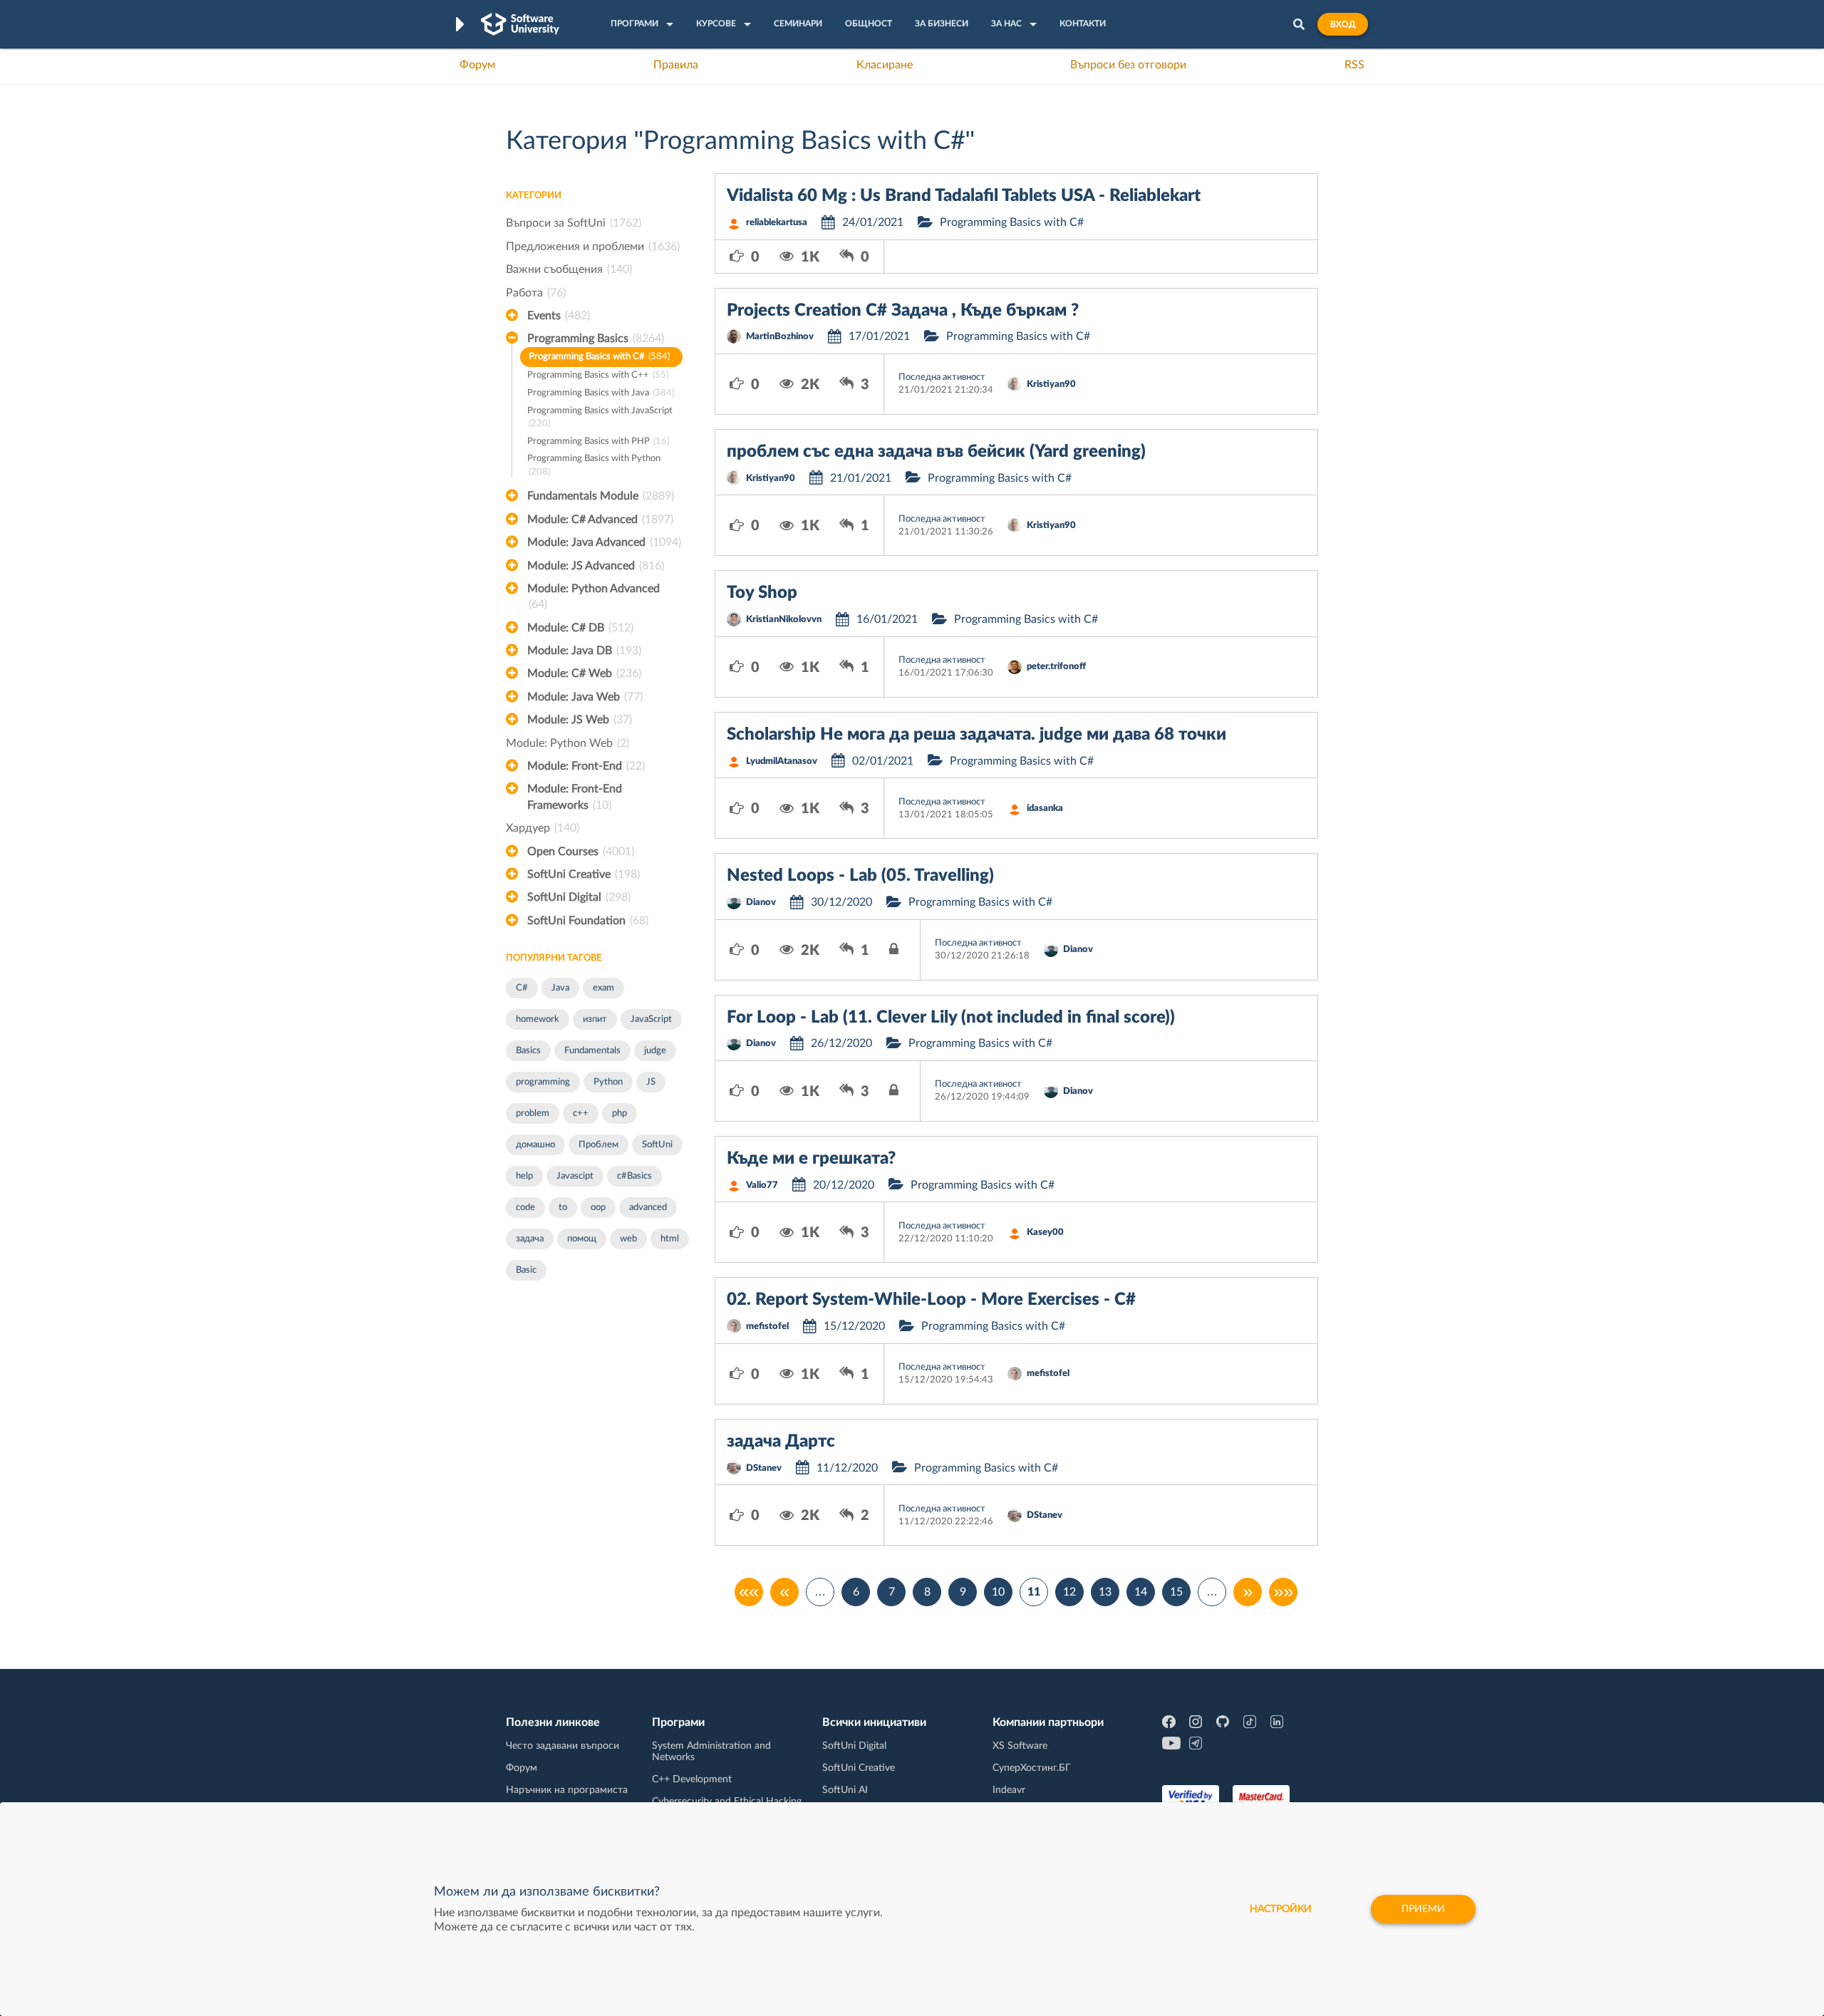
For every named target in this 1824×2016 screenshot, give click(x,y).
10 (998, 1592)
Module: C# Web (584, 673)
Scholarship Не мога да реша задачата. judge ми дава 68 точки (976, 735)
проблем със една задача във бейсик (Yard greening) (936, 452)
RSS (1354, 65)
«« (749, 1592)
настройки (1281, 1909)
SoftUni (657, 1145)
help (524, 1176)
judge (655, 1051)
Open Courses (581, 852)
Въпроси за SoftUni (574, 223)
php (620, 1113)
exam (603, 988)
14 (1141, 1592)
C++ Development (692, 1779)
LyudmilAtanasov (782, 761)
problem (533, 1113)
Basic (526, 1270)
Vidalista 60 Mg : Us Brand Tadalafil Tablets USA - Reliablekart (964, 196)
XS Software (1020, 1746)
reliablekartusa (777, 223)
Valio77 (762, 1185)
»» (1283, 1592)
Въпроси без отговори (1128, 65)
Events (559, 316)
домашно (535, 1145)
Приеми (1423, 1909)
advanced (648, 1208)
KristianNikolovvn (784, 620)
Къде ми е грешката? (811, 1159)
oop (598, 1208)
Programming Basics (596, 338)
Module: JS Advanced (596, 566)
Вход (1343, 24)
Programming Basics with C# (599, 357)
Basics (528, 1051)
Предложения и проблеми (593, 247)
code (525, 1208)
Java (560, 988)
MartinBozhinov (780, 337)
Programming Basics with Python (594, 465)
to (563, 1208)
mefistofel (767, 1327)
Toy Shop (762, 593)
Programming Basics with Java (601, 393)
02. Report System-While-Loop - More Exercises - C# (931, 1300)
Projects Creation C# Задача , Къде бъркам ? (903, 311)
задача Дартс (781, 1442)
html (670, 1239)
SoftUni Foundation (588, 921)
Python (608, 1082)
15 (1176, 1592)
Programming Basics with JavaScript (600, 418)
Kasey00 (1045, 1232)
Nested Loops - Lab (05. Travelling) (860, 876)
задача (530, 1239)
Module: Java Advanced (604, 542)
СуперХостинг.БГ (1032, 1768)
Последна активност (942, 377)
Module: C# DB (580, 628)
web (628, 1239)
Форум (477, 65)
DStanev (764, 1468)
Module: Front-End (586, 766)
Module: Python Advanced (594, 596)
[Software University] (520, 24)
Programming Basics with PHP (598, 441)
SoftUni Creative (584, 874)
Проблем (598, 1145)
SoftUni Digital (579, 897)
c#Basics (634, 1176)
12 (1069, 1592)
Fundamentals (592, 1051)
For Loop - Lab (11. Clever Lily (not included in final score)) (951, 1018)
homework (538, 1019)
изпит (595, 1019)
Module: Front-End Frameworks (575, 797)
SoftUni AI (845, 1790)
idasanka (1045, 808)
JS (651, 1082)
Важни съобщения (569, 269)
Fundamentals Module (601, 496)
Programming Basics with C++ (598, 375)
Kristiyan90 (1051, 384)
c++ (581, 1113)
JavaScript (651, 1019)
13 (1105, 1592)
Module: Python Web (568, 743)
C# (522, 988)
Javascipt (575, 1176)
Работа (536, 293)
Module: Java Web (585, 697)
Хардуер (543, 828)
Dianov (761, 903)
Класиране (885, 65)
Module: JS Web (580, 720)
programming (543, 1082)
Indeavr (1009, 1790)
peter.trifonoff (1056, 667)
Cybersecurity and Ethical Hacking (727, 1802)
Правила (676, 65)
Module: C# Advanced (600, 519)
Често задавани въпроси (563, 1746)
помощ (582, 1239)
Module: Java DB (584, 651)
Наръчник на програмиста (567, 1790)
